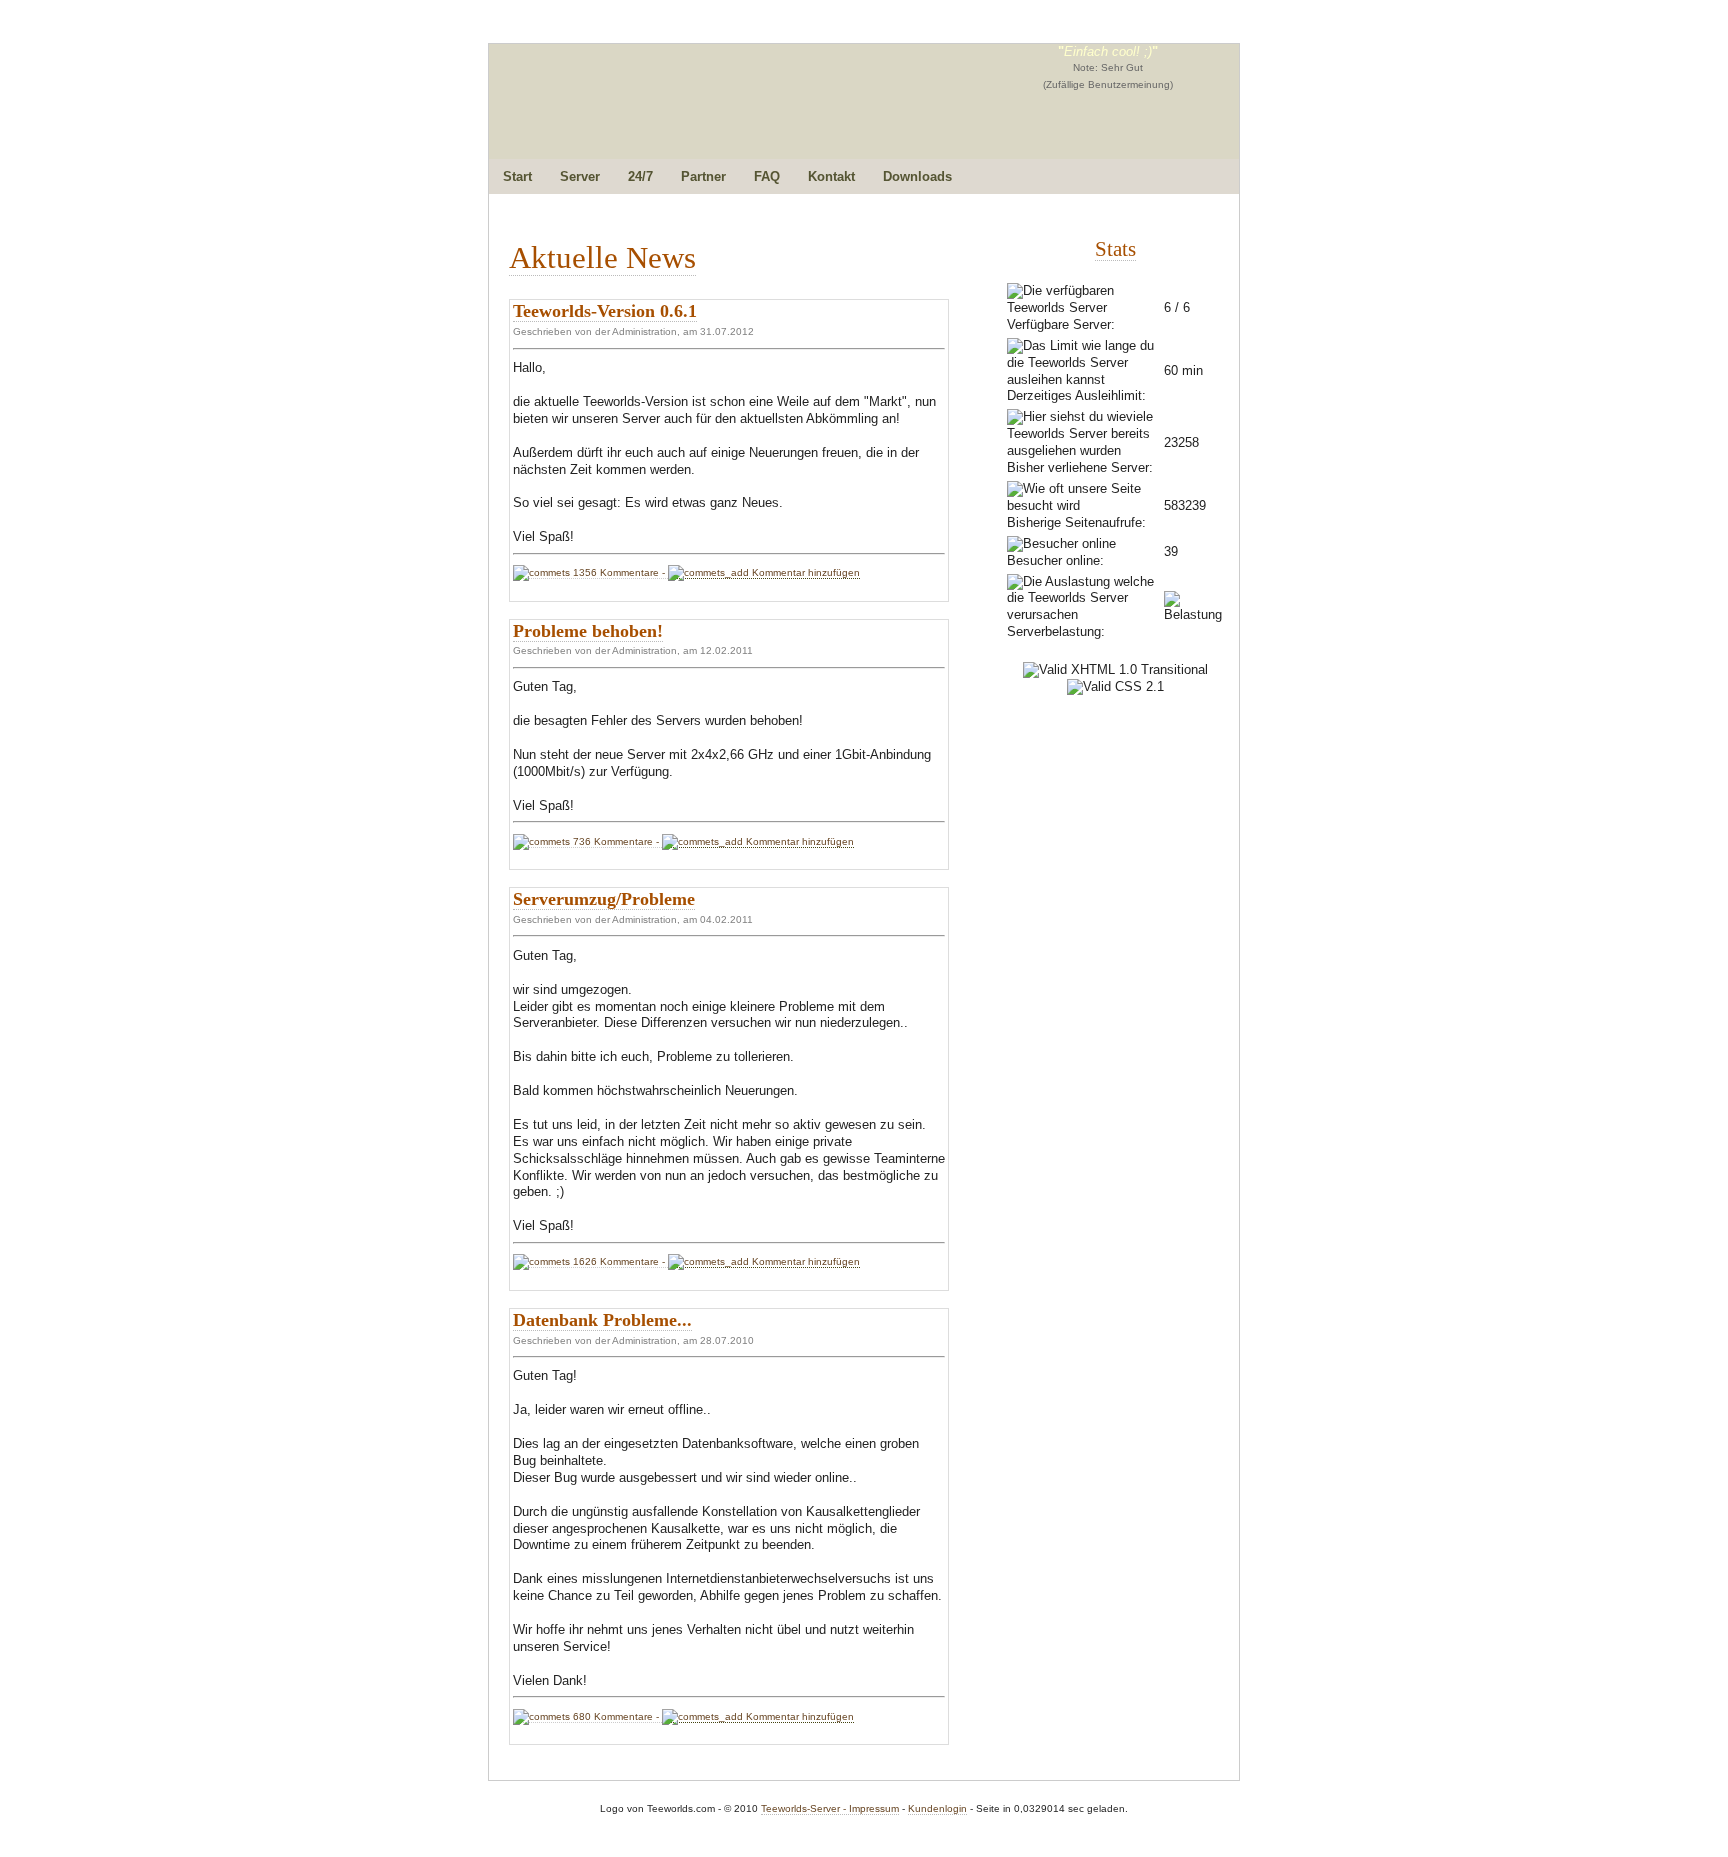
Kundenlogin (937, 1808)
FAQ (767, 176)
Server (580, 176)
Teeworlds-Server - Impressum (830, 1808)
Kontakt (831, 176)
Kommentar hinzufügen (804, 572)
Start (517, 176)
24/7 (640, 176)
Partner (703, 176)
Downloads (917, 176)
